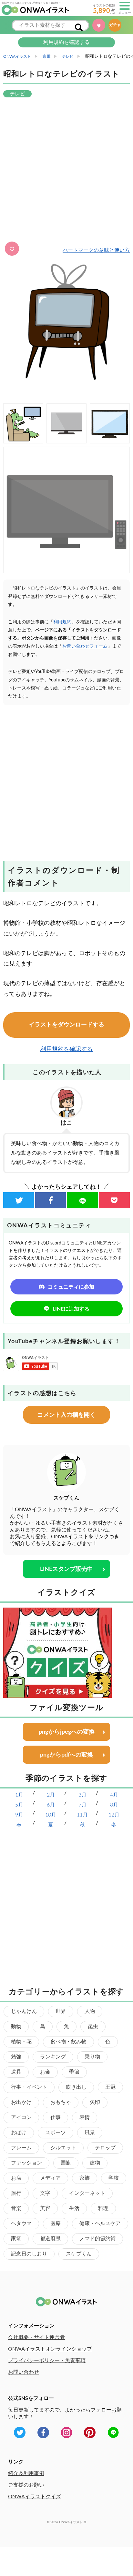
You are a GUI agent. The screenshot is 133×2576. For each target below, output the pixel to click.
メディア (50, 2178)
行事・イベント (29, 2087)
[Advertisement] (66, 170)
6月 (51, 1805)
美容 (45, 2208)
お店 (16, 2178)
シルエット (63, 2148)
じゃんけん (24, 2011)
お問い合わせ (24, 2372)
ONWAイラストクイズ (35, 2497)
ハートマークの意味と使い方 (96, 250)
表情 (85, 2117)
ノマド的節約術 (97, 2239)
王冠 (110, 2087)
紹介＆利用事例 (26, 2473)
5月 (19, 1805)
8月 (114, 1805)
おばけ (19, 2133)
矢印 (95, 2102)
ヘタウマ (21, 2224)
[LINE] (82, 1200)
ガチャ (116, 25)
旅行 (16, 2193)
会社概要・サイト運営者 (36, 2337)
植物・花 (21, 2042)
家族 (85, 2178)
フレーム (21, 2148)
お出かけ (21, 2102)
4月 (114, 1795)
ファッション (26, 2163)
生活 (74, 2208)
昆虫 (93, 2026)
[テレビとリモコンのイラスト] (66, 510)
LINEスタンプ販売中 (66, 1569)
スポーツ (56, 2133)
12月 (114, 1815)
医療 (56, 2224)
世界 (61, 2011)
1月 (19, 1795)
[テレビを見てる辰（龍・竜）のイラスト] (23, 423)
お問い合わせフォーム (85, 646)
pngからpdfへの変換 (66, 1755)
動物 (16, 2026)
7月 (82, 1805)
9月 (19, 1815)
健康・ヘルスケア (100, 2224)
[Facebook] (51, 1200)
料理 (103, 2208)
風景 (90, 2133)
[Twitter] (19, 1200)
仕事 (56, 2117)
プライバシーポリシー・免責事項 (47, 2361)
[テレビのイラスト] (110, 423)
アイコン (21, 2117)
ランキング (53, 2057)
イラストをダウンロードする (66, 1025)
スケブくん (79, 2254)
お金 (45, 2072)
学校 (114, 2178)
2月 (51, 1795)
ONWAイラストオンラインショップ (50, 2349)
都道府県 (50, 2239)
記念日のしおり (29, 2254)
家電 (16, 2239)
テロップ (105, 2148)
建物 (95, 2163)
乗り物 (92, 2057)
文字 (45, 2193)
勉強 (16, 2057)
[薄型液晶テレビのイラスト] (66, 423)
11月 (82, 1815)
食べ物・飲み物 (68, 2042)
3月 (82, 1795)
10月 (51, 1815)
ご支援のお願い (26, 2485)
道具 (16, 2072)
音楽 (16, 2208)
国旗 (66, 2163)
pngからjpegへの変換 (67, 1732)
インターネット (87, 2193)
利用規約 (62, 622)
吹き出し (76, 2087)
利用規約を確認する (66, 42)
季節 (74, 2072)
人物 (90, 2011)
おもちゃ (61, 2102)
